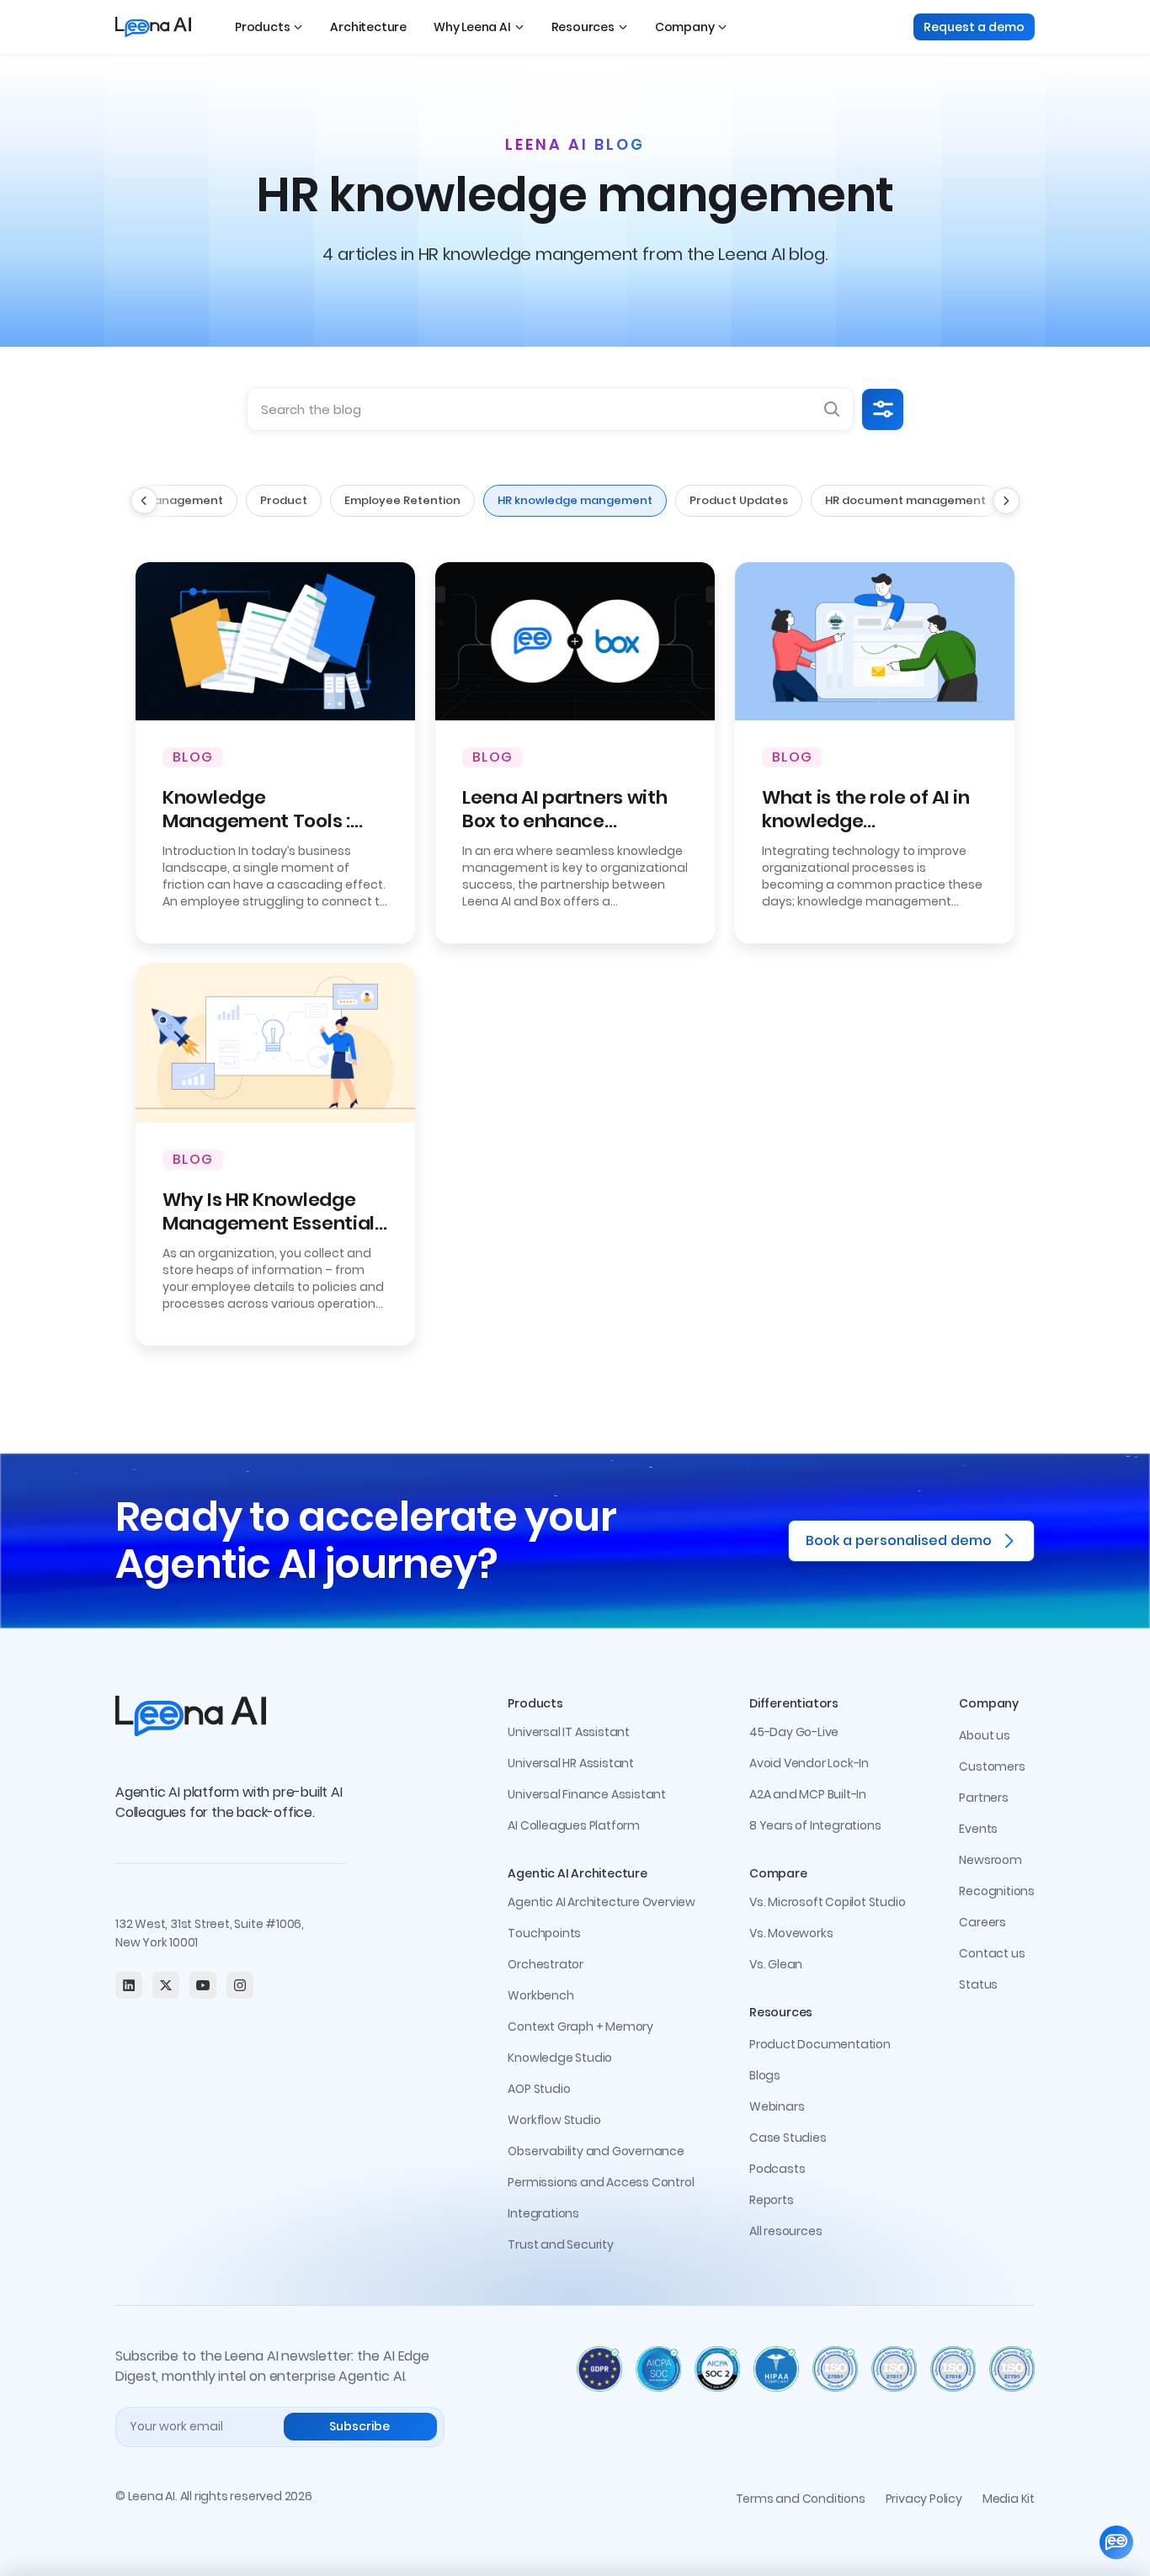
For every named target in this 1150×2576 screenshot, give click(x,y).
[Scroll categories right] (1006, 501)
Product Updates (739, 500)
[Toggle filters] (883, 409)
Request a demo (974, 27)
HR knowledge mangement (575, 500)
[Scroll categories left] (144, 501)
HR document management (905, 500)
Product (284, 500)
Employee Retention (402, 500)
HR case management (159, 500)
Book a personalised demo (899, 1540)
